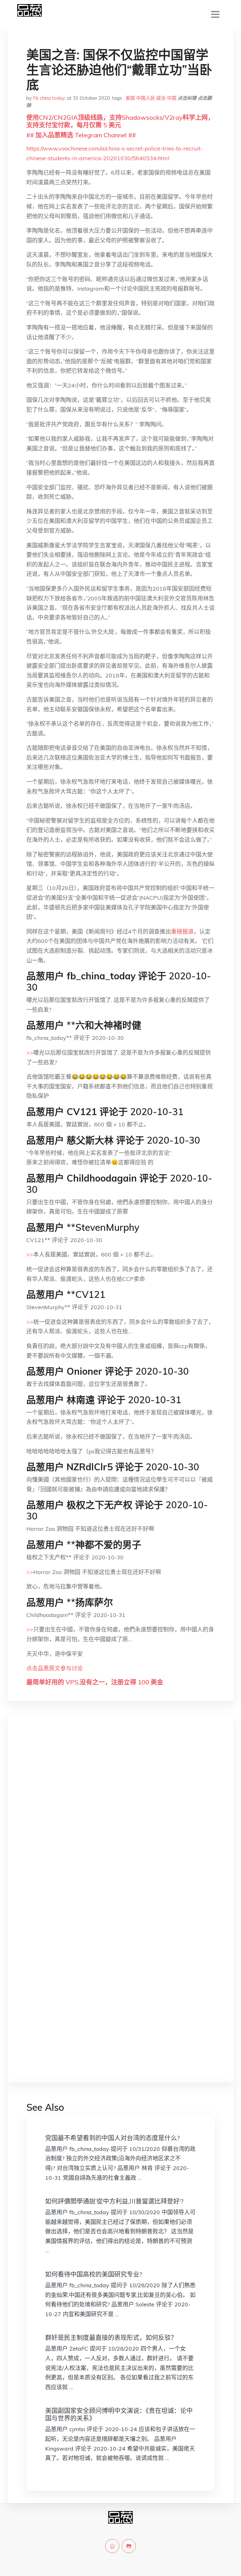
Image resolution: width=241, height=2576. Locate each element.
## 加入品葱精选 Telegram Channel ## (81, 135)
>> (30, 1053)
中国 (172, 98)
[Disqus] (120, 1820)
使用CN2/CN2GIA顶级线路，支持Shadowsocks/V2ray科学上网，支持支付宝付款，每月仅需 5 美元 (120, 121)
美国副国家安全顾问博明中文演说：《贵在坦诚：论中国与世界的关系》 (119, 2414)
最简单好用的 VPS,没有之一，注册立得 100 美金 (95, 1682)
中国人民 (146, 98)
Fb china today (49, 98)
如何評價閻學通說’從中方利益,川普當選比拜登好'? (114, 2201)
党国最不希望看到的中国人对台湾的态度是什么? (112, 2138)
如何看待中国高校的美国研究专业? (94, 2274)
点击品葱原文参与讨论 (55, 1668)
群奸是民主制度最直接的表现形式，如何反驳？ (111, 2338)
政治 (161, 98)
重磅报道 (182, 932)
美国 (130, 98)
